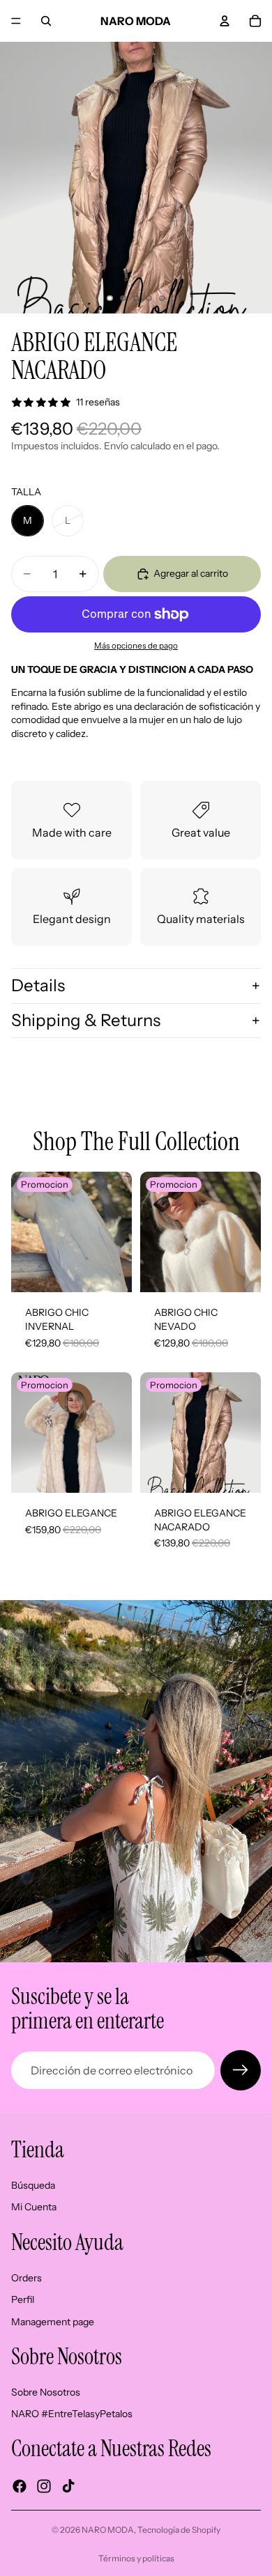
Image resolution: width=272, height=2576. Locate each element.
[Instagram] (44, 2486)
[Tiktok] (68, 2486)
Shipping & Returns (86, 1020)
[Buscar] (46, 21)
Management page (53, 2322)
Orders (27, 2277)
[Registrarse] (241, 2070)
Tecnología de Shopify (179, 2530)
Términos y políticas (136, 2558)
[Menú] (16, 21)
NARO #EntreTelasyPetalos (72, 2414)
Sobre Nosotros (46, 2392)
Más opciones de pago (136, 646)
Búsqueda (33, 2185)
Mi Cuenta (34, 2207)
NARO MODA (108, 2530)
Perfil (23, 2299)
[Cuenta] (225, 21)
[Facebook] (20, 2486)
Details (38, 985)
